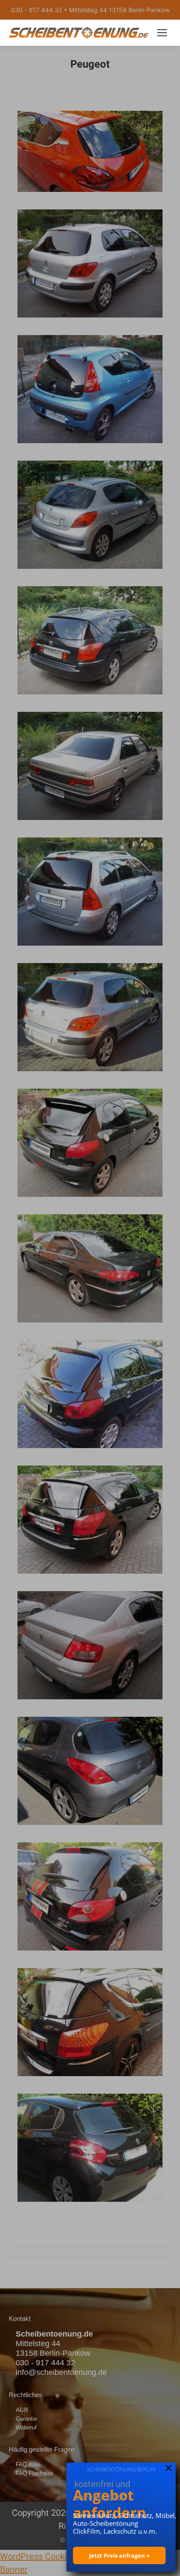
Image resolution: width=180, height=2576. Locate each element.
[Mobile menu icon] (162, 33)
